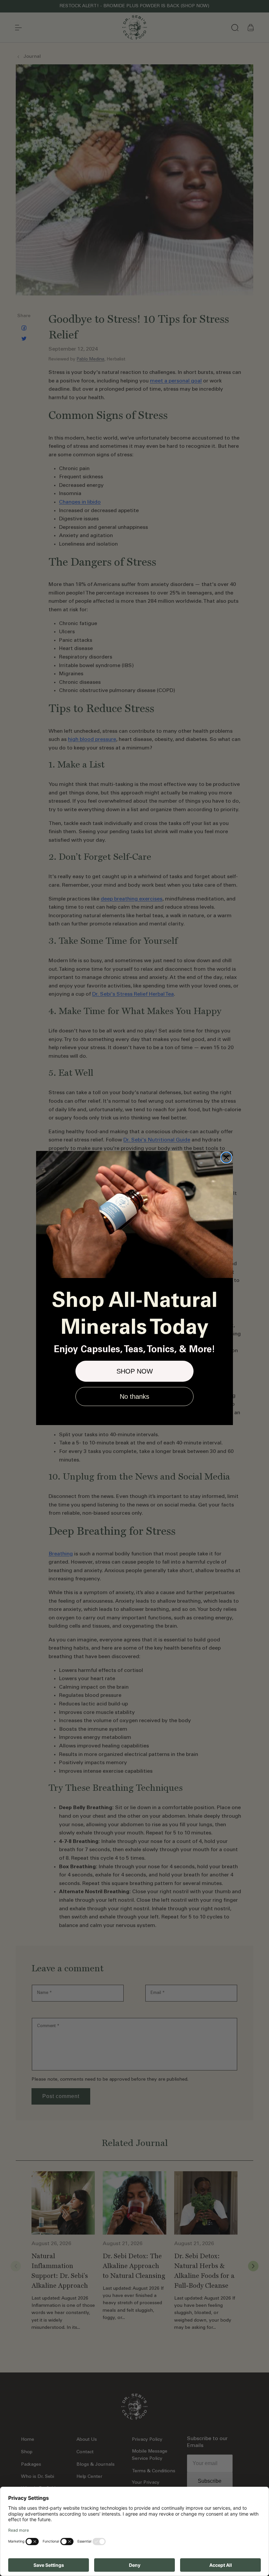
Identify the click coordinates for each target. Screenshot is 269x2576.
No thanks (134, 1396)
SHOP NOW (135, 1371)
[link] (134, 1214)
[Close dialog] (226, 1158)
